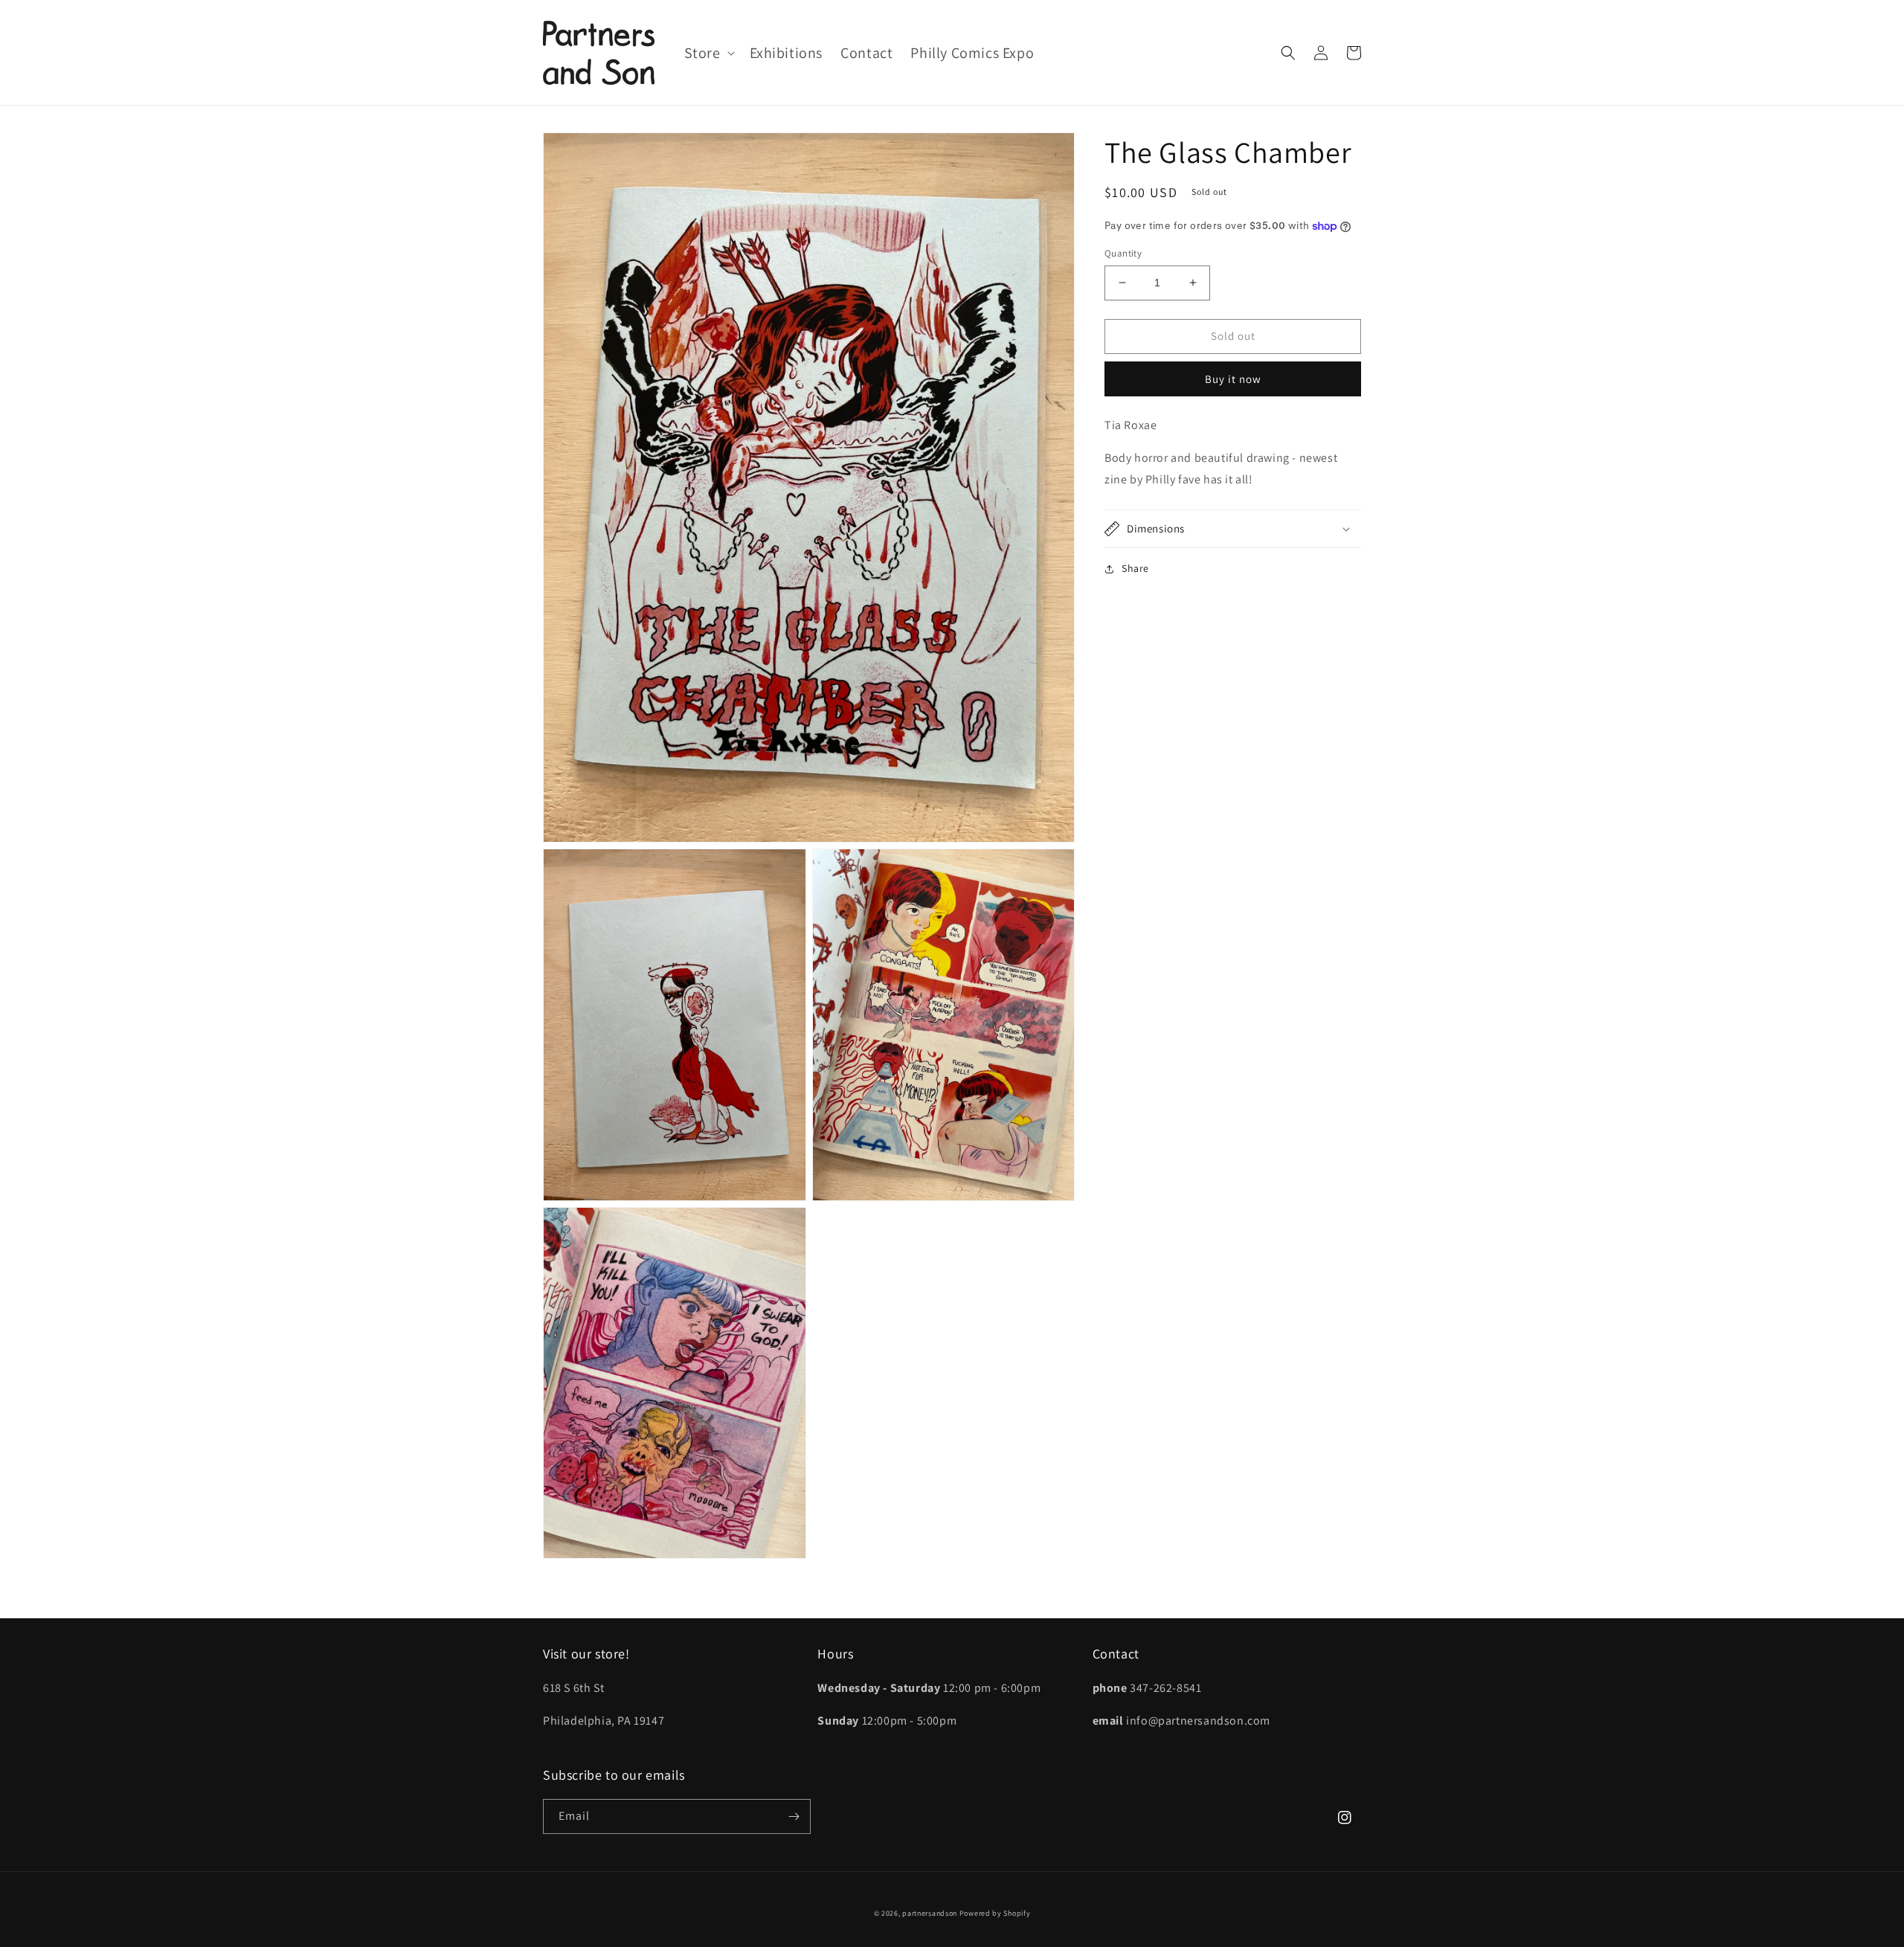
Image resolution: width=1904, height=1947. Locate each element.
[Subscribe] (794, 1816)
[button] (708, 53)
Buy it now (1233, 379)
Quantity (1123, 253)
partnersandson (930, 1913)
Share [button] (1135, 568)
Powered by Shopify (995, 1913)
